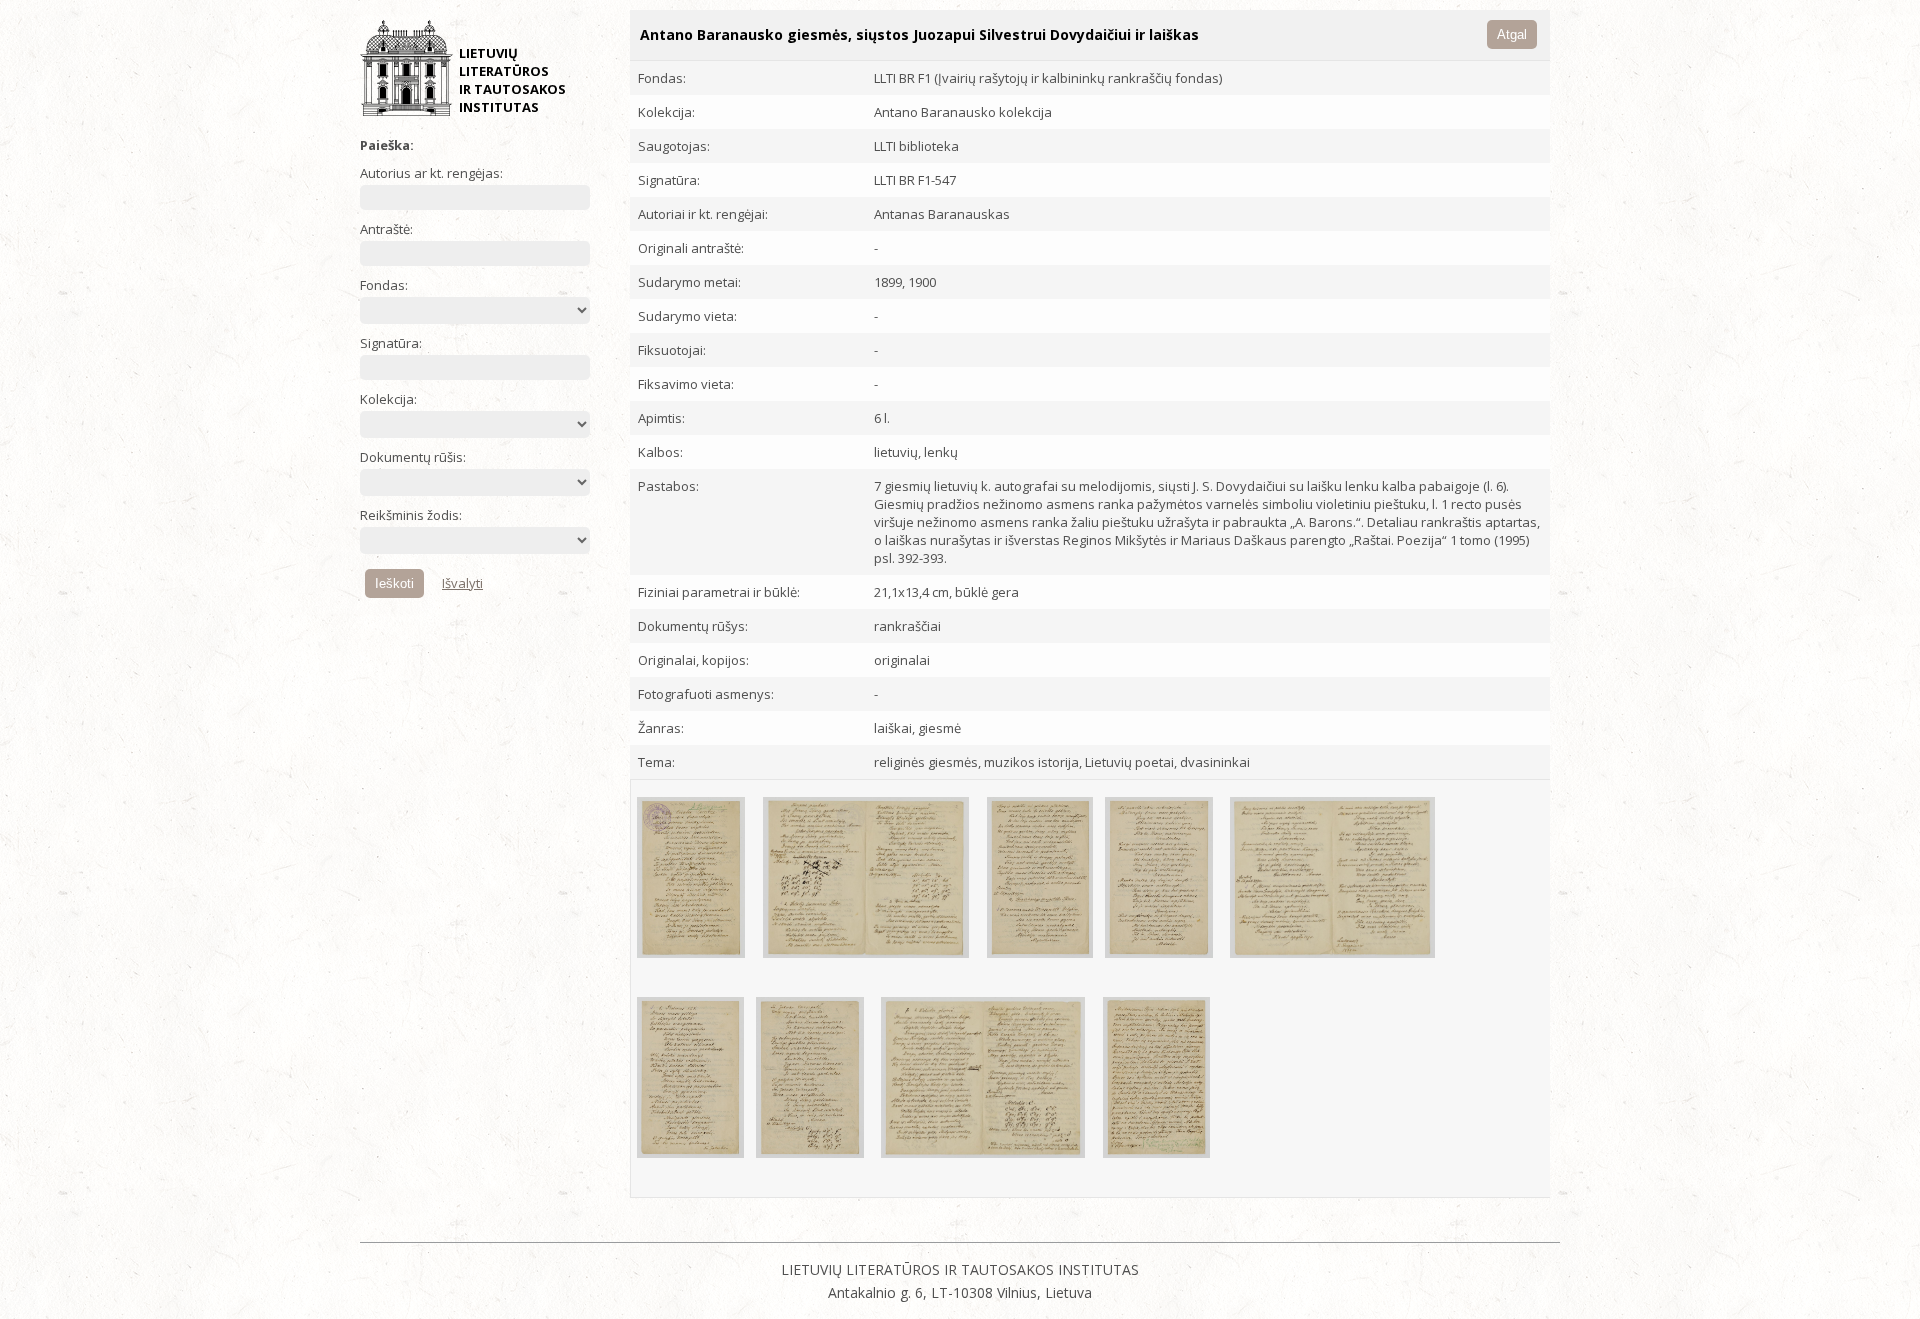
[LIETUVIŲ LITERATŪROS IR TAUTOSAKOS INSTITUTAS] (407, 111)
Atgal (1512, 34)
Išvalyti (462, 583)
